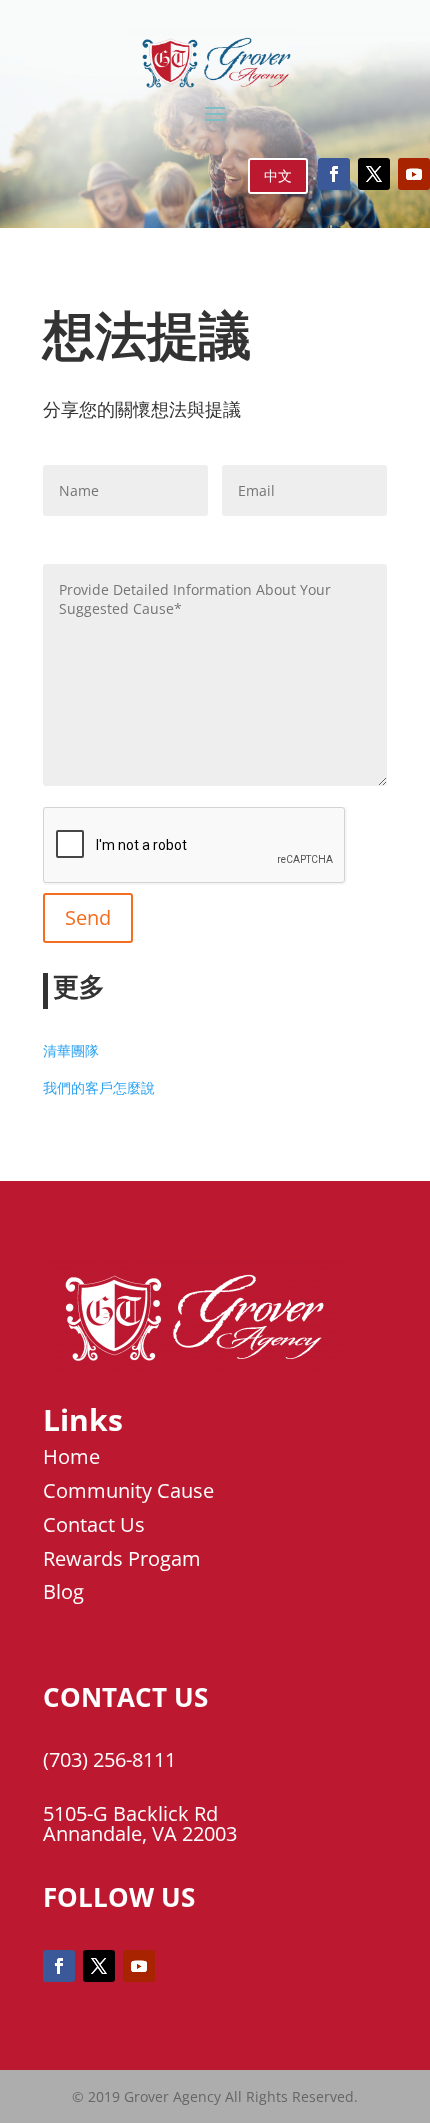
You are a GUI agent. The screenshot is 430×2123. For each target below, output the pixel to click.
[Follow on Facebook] (334, 174)
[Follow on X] (374, 174)
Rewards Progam (122, 1558)
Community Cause (128, 1490)
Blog (63, 1591)
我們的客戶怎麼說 (99, 1087)
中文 (278, 175)
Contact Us (94, 1524)
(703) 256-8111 (109, 1759)
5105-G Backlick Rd (130, 1813)
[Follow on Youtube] (414, 174)
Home (71, 1456)
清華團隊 (71, 1050)
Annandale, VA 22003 (140, 1833)
